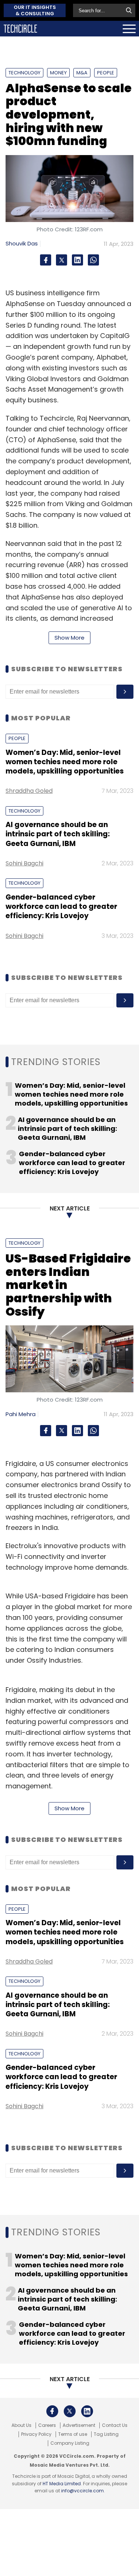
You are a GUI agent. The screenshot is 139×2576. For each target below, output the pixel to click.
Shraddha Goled (29, 791)
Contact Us (115, 2425)
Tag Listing (106, 2434)
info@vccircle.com (82, 2491)
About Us (21, 2425)
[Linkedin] (77, 260)
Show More (69, 638)
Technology (24, 73)
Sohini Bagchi (24, 863)
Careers (47, 2425)
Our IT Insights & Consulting (35, 10)
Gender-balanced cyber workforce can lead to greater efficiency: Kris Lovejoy (61, 907)
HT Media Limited (62, 2484)
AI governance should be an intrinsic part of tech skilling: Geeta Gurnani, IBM (58, 834)
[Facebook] (46, 260)
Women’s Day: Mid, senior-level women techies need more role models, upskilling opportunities (65, 762)
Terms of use (73, 2434)
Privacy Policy (36, 2434)
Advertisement (79, 2425)
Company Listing (70, 2443)
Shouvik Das (22, 243)
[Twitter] (62, 260)
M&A (82, 73)
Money (58, 73)
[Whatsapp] (93, 260)
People (106, 73)
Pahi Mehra (21, 1414)
